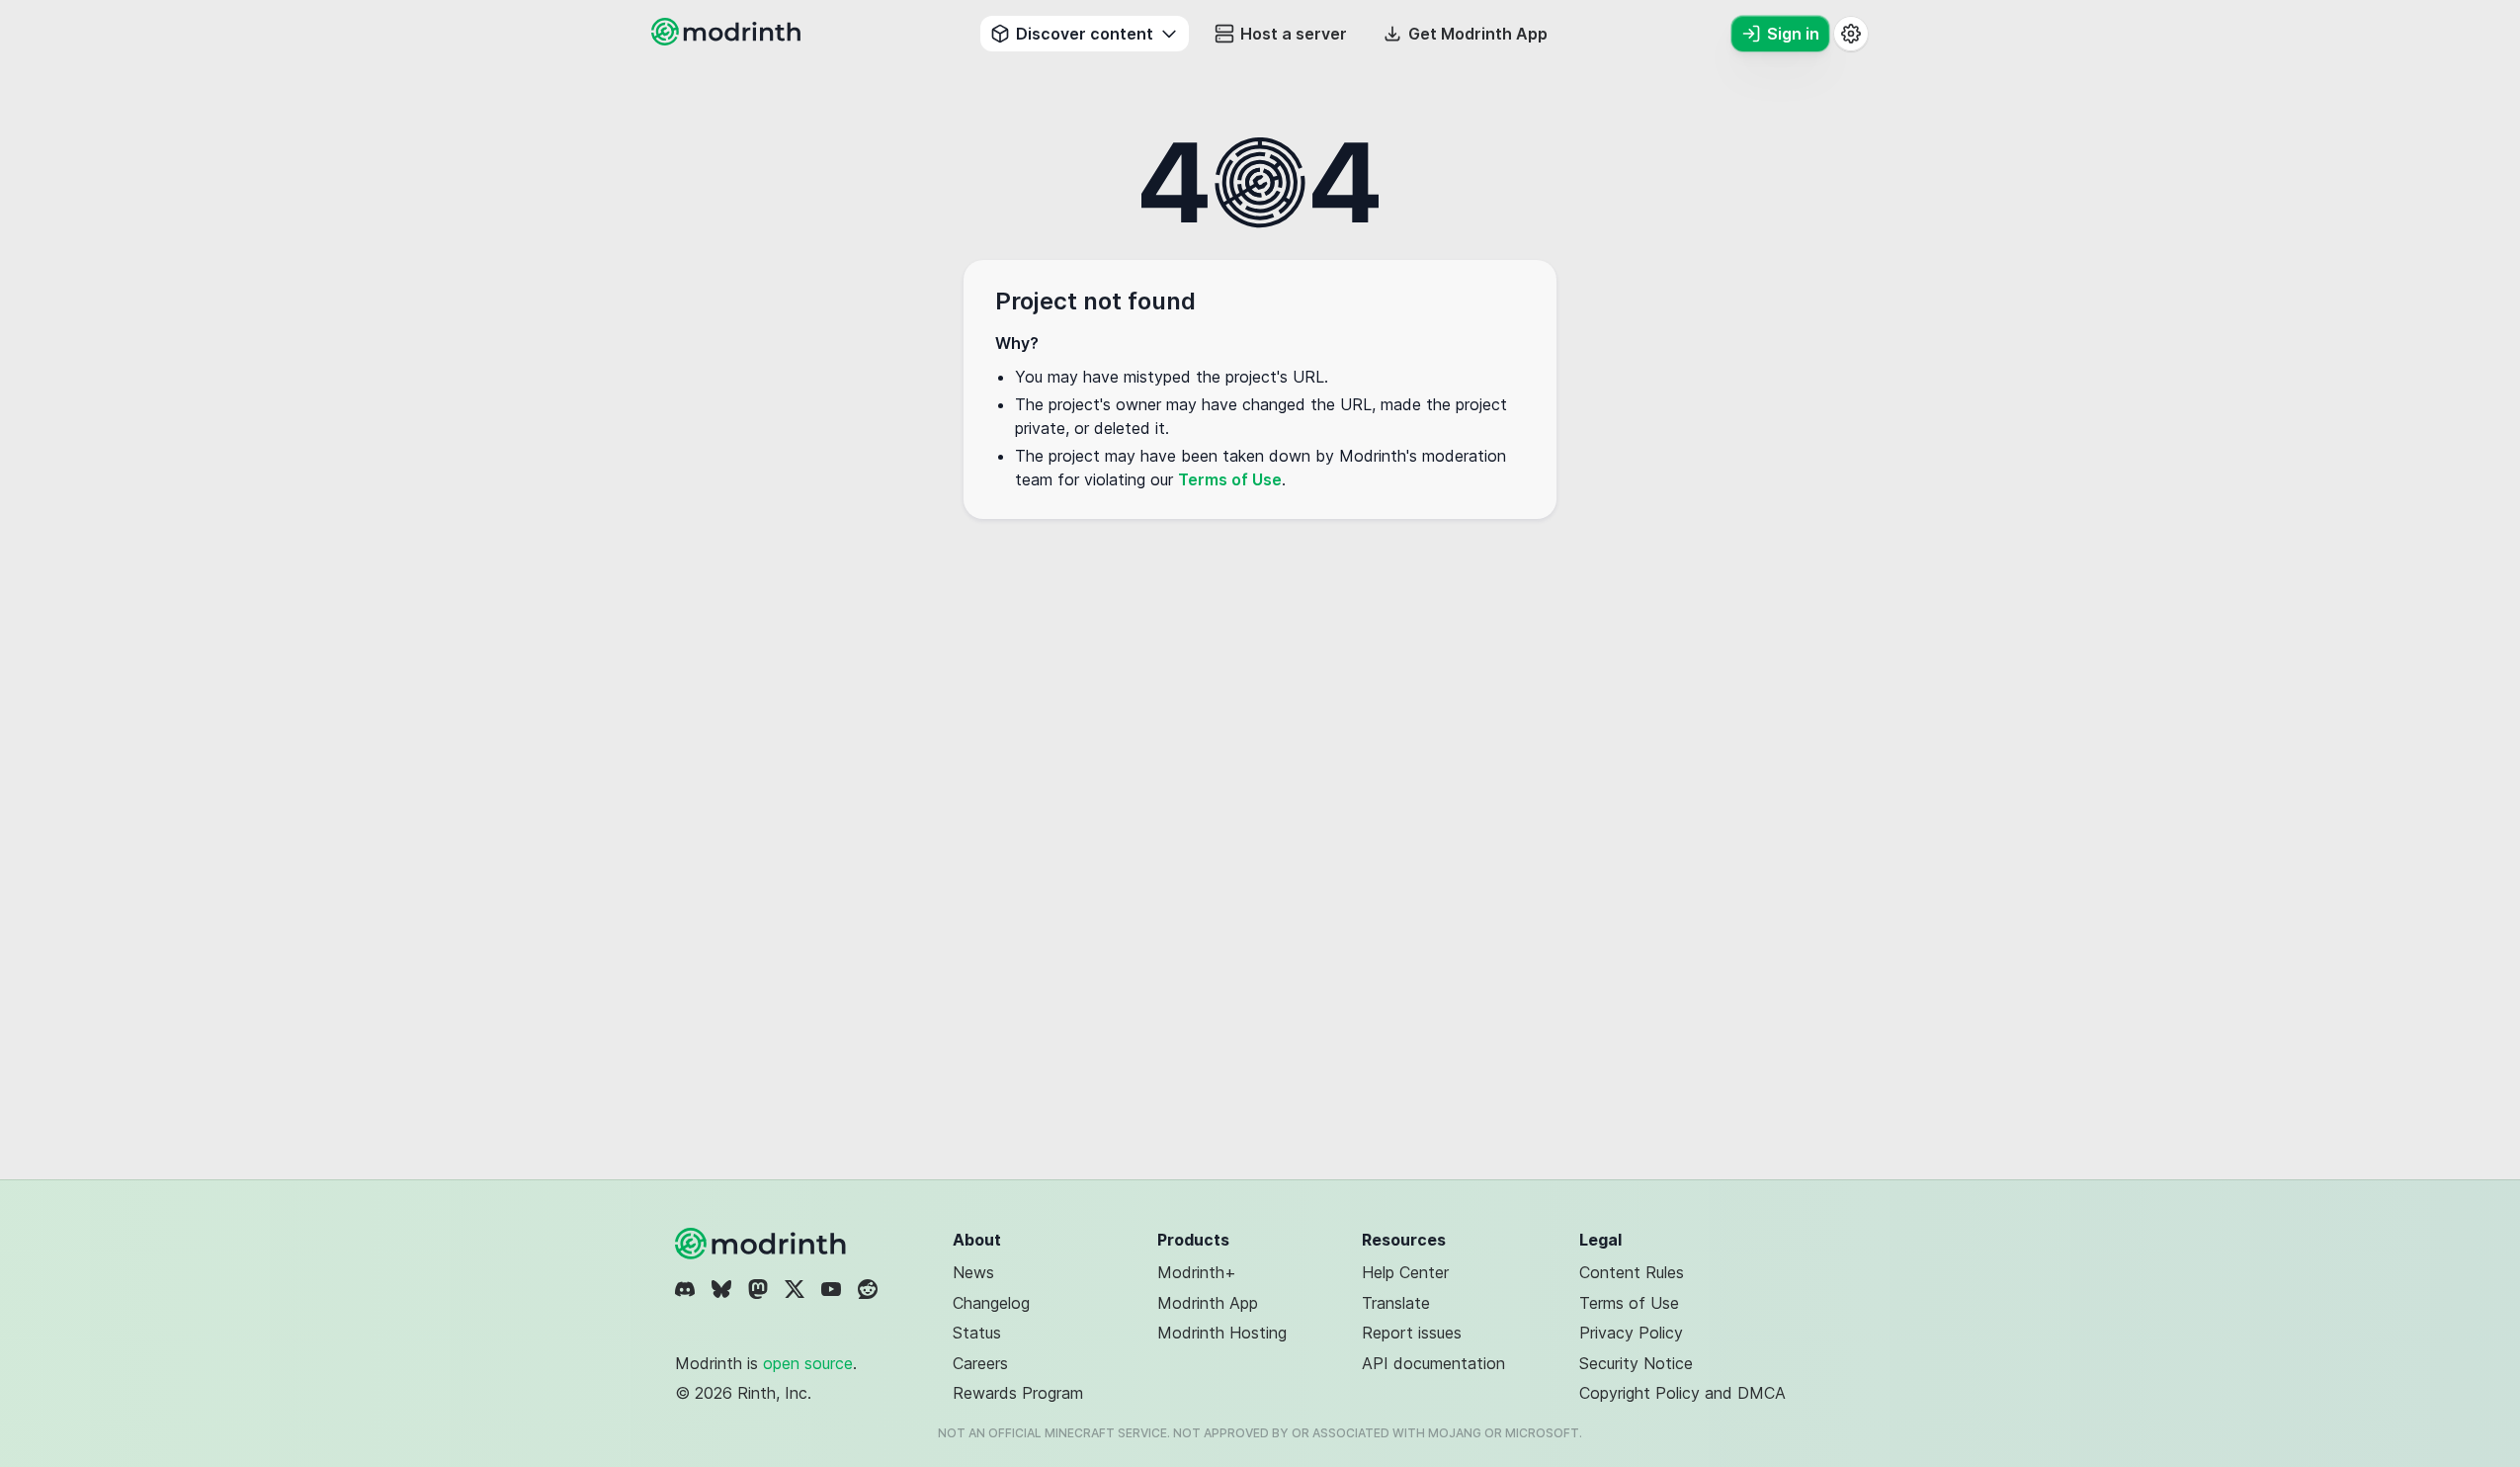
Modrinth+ (1197, 1272)
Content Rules (1632, 1272)
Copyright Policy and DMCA (1682, 1393)
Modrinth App (1208, 1303)
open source (808, 1363)
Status (977, 1333)
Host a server (1294, 34)
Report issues (1412, 1333)
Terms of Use (1230, 479)
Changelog (991, 1303)
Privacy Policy (1631, 1333)
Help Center (1405, 1272)
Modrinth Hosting (1222, 1333)
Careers (980, 1363)
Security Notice (1636, 1363)
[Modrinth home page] (728, 40)
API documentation (1433, 1363)
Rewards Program (1018, 1393)
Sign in (1793, 34)
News (973, 1272)
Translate (1396, 1303)
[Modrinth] (763, 1244)
